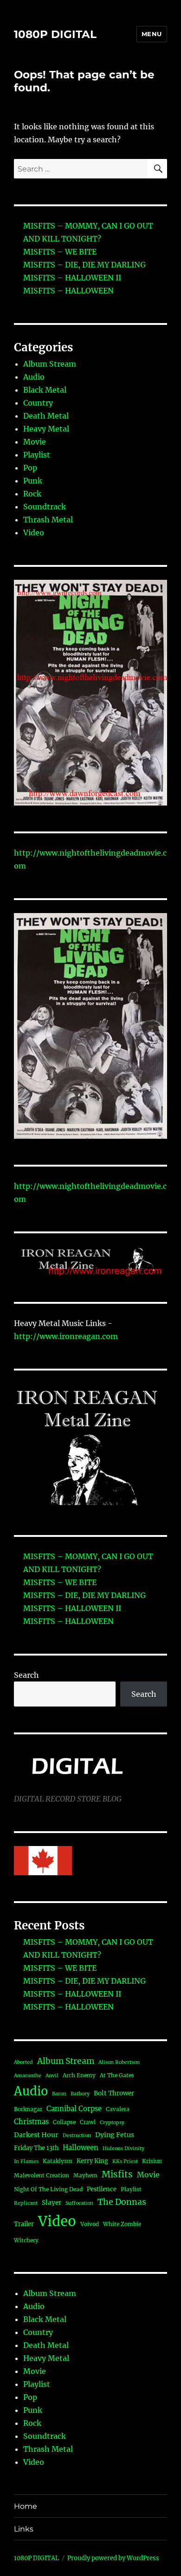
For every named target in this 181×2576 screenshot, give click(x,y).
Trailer (24, 2224)
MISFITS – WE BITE (60, 252)
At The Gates (117, 2075)
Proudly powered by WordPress (113, 2558)
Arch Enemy (79, 2075)
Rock (32, 494)
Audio (34, 377)
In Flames (26, 2161)
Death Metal (46, 416)
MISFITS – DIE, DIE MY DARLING (84, 265)
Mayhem (85, 2175)
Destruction (77, 2135)
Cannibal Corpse (74, 2109)
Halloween (81, 2148)
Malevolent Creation (42, 2175)
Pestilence (102, 2189)
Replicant (26, 2203)
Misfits (117, 2174)
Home (26, 2506)
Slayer (52, 2203)
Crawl (88, 2122)
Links (24, 2529)
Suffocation (79, 2203)
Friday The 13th (36, 2148)
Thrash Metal (48, 520)
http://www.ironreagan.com (66, 1336)
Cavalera (118, 2109)
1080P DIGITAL (55, 34)
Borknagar (28, 2109)
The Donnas (122, 2202)
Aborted (23, 2062)
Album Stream (50, 364)
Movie (35, 442)
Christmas (31, 2122)
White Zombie (122, 2224)
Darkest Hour (36, 2135)
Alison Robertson (119, 2062)
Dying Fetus (115, 2135)
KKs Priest (125, 2161)
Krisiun (152, 2161)
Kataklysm (58, 2161)
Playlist (37, 455)
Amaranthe (28, 2076)
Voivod (90, 2224)
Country (38, 403)
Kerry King (92, 2161)
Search (26, 1675)
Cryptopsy (112, 2122)
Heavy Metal (46, 429)
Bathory (80, 2094)
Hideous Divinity (123, 2148)
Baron (59, 2094)
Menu (152, 34)
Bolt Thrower (114, 2093)
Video (34, 533)
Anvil (52, 2076)
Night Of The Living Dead (48, 2189)
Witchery (26, 2240)
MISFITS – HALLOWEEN (68, 291)
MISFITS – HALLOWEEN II (72, 278)
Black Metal (45, 390)
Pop (30, 468)
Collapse (64, 2122)
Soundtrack (45, 507)
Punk (33, 481)
